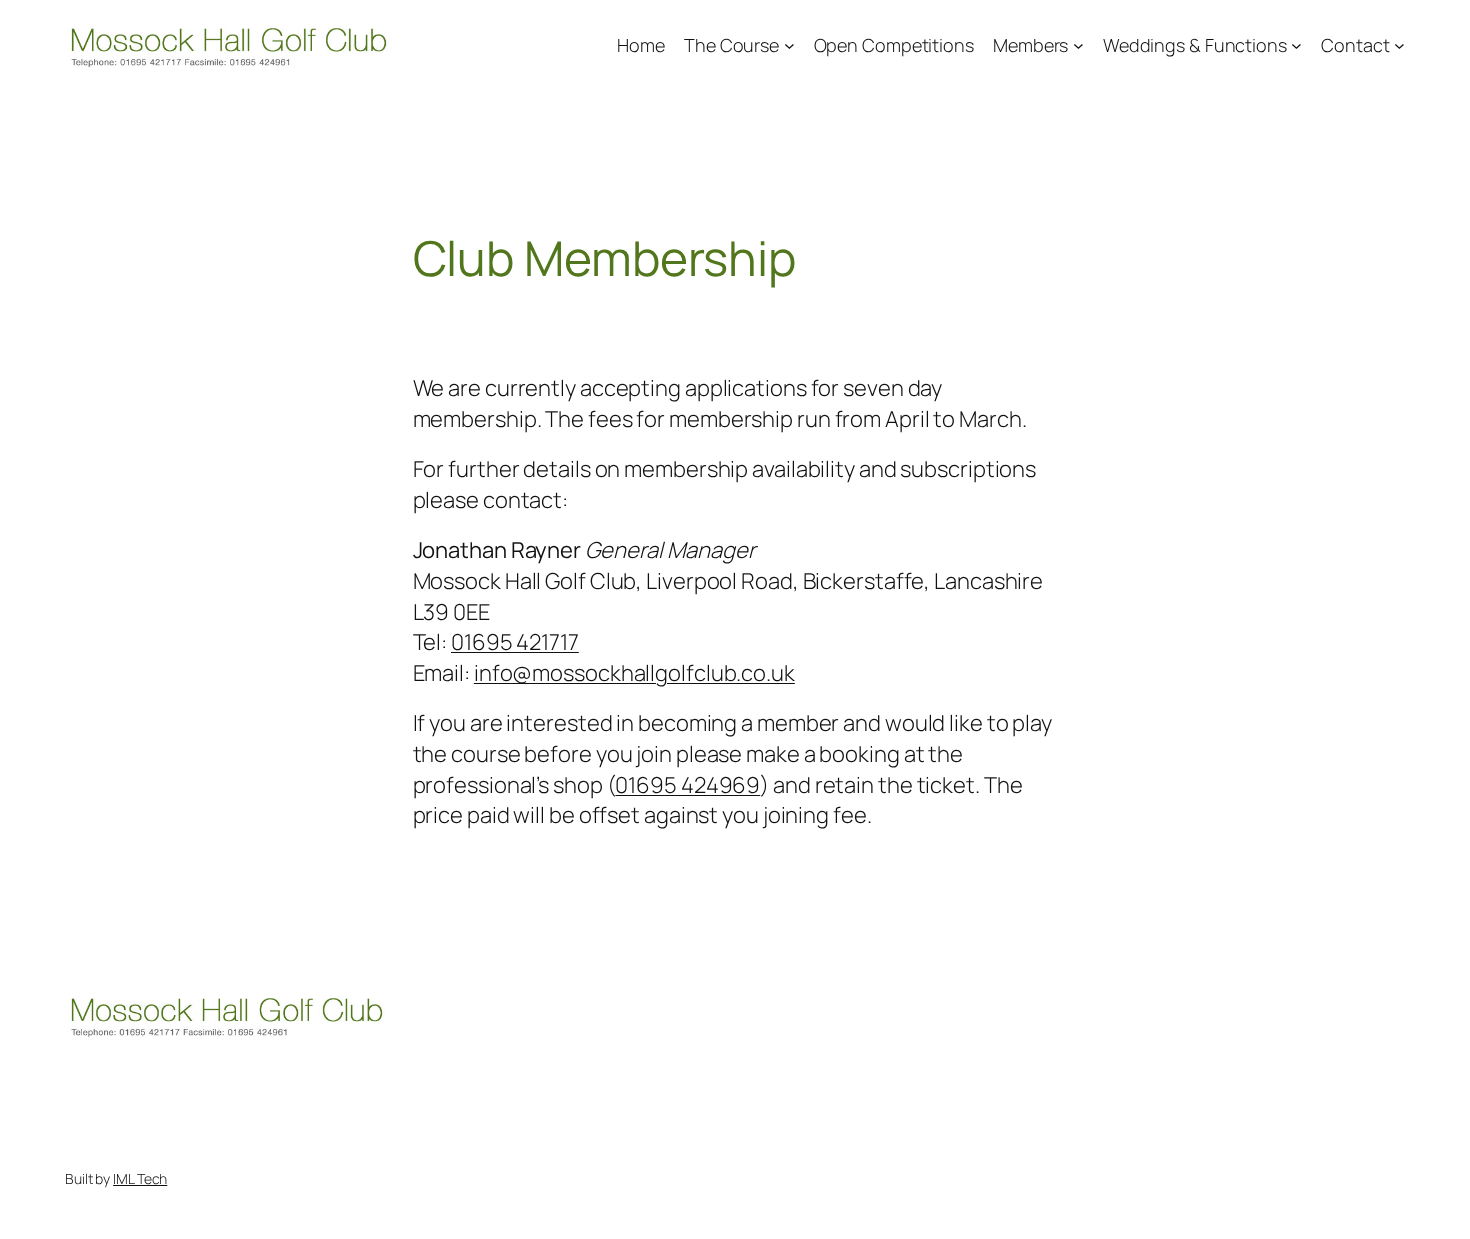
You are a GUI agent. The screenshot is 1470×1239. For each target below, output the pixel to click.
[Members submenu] (1078, 45)
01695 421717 (515, 642)
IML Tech (140, 1178)
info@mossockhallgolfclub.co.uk (634, 673)
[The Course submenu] (789, 45)
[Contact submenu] (1399, 45)
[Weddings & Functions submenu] (1296, 45)
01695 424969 (687, 785)
